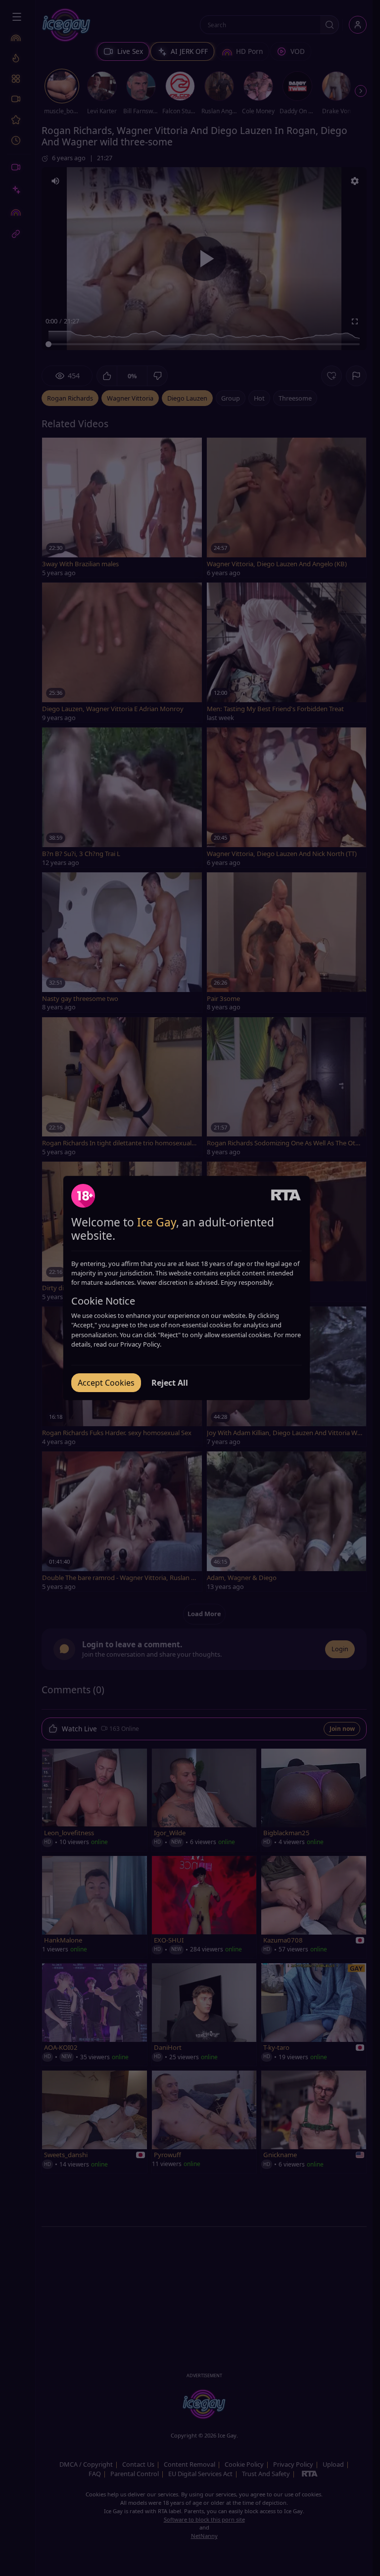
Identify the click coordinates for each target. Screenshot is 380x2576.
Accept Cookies (106, 1383)
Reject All (170, 1383)
